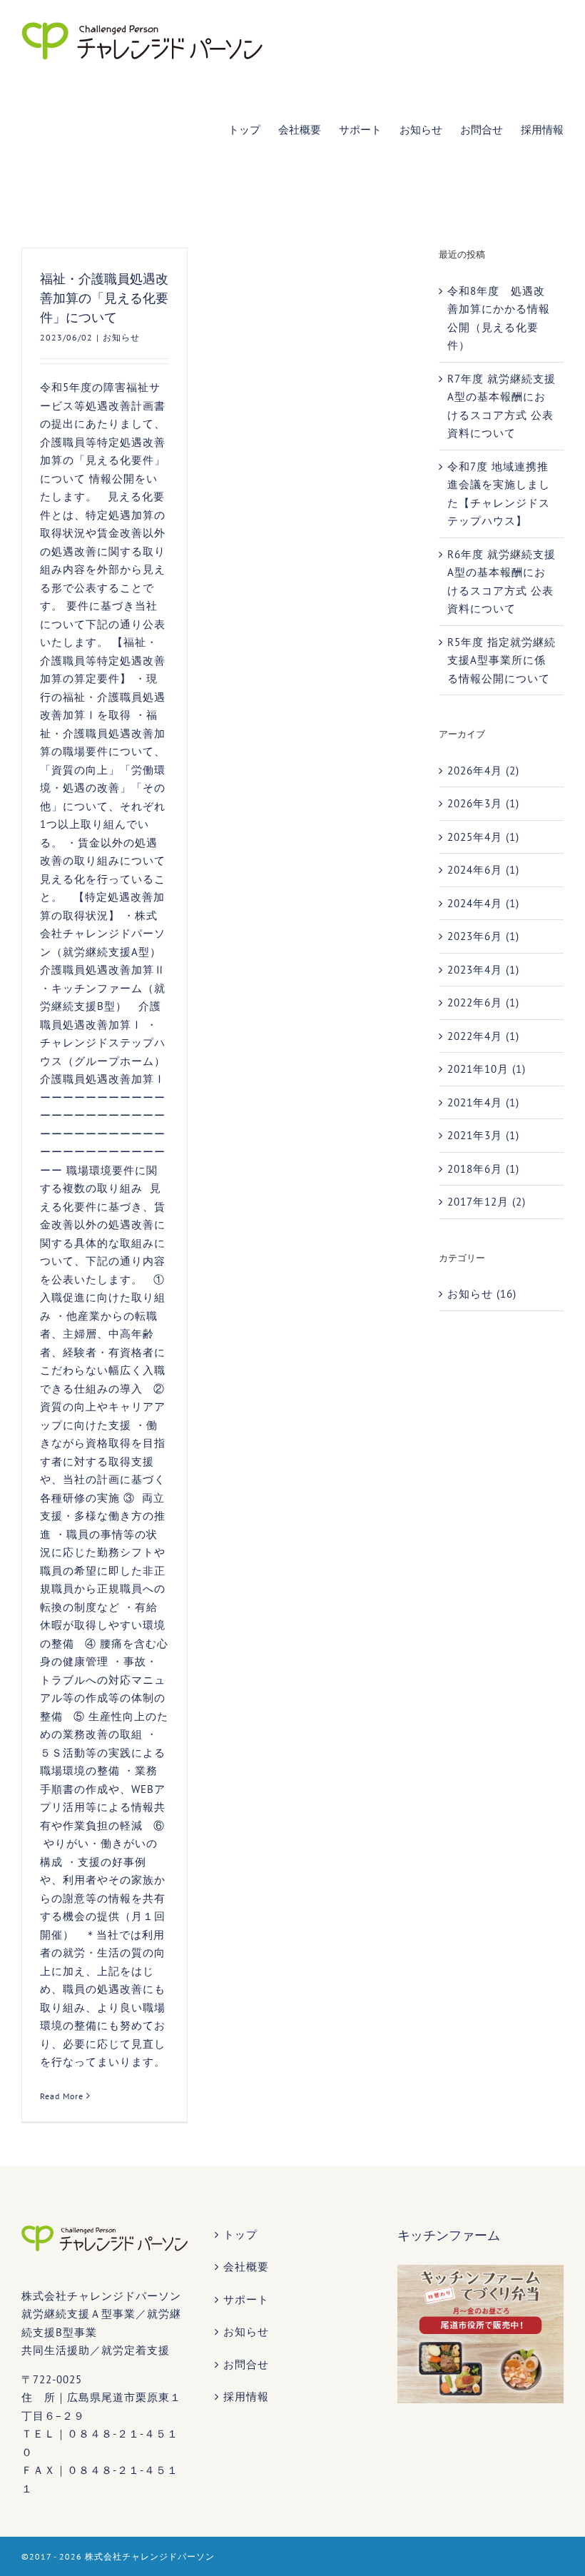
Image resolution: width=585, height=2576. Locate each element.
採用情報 (246, 2396)
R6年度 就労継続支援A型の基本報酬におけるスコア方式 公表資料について (502, 582)
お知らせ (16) (482, 1294)
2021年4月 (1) (483, 1102)
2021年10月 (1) (487, 1069)
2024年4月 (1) (483, 903)
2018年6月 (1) (483, 1169)
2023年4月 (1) (483, 970)
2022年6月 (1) (483, 1002)
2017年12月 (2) (487, 1202)
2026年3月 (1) (483, 803)
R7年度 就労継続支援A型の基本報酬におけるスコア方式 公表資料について (502, 406)
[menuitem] (253, 129)
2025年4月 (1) (483, 837)
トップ (240, 2234)
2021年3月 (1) (483, 1135)
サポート (246, 2299)
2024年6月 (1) (483, 870)
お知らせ (121, 337)
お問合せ (246, 2364)
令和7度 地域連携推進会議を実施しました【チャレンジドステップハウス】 (499, 494)
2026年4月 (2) (483, 771)
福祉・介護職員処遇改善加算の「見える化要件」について (104, 298)
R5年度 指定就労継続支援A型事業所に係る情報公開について (502, 660)
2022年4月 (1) (483, 1036)
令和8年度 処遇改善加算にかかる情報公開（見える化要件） (499, 318)
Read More (62, 2096)
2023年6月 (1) (483, 936)
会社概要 (246, 2267)
